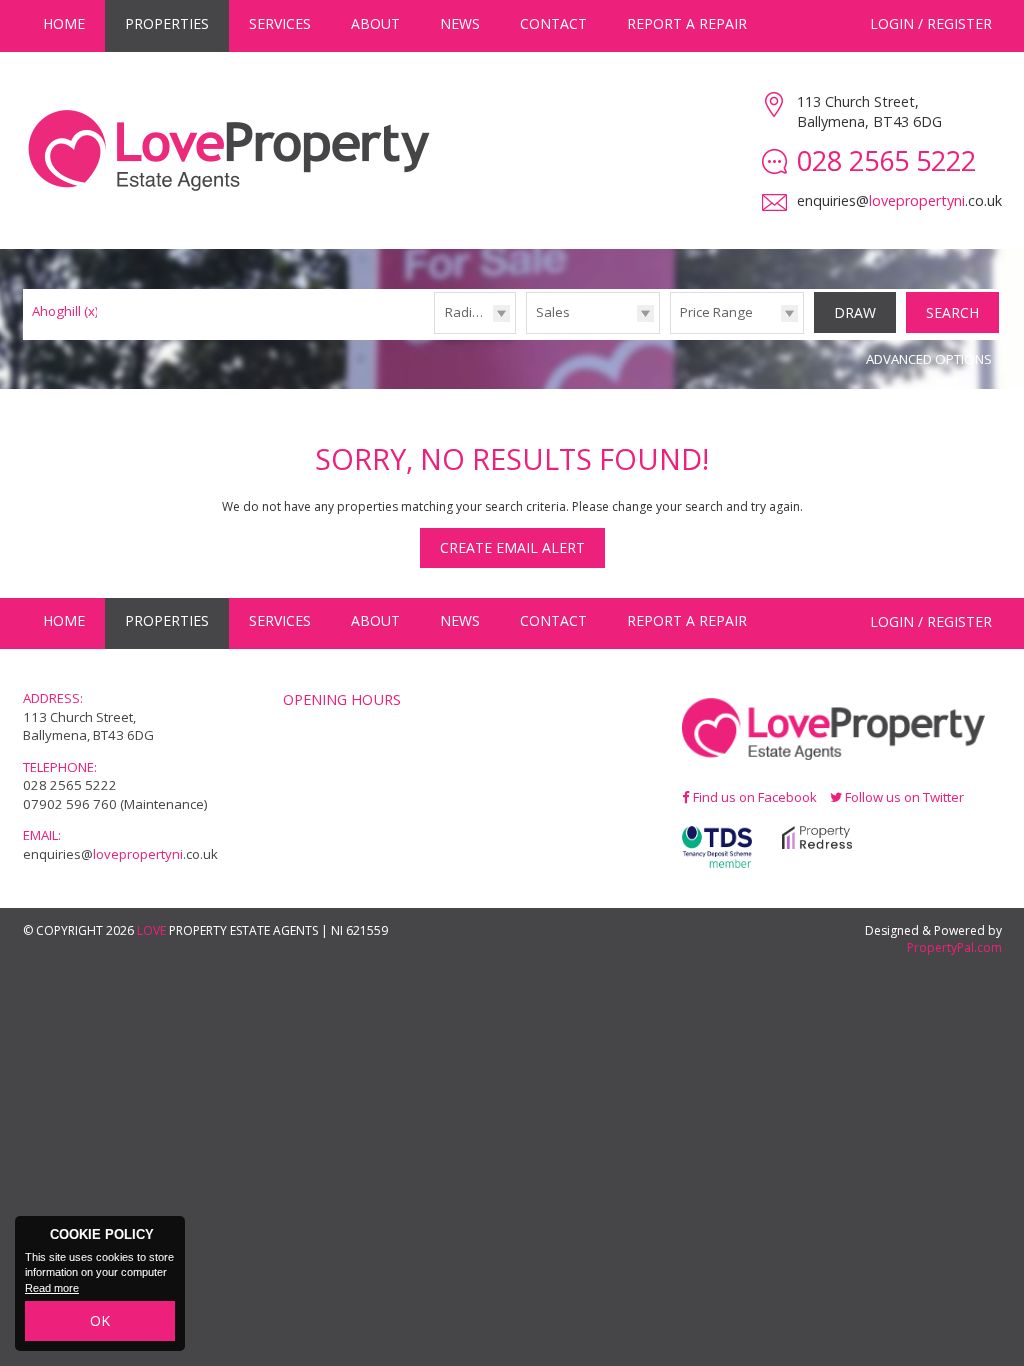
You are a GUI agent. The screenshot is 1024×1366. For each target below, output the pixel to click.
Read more (52, 1288)
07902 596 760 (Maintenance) (115, 804)
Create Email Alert (512, 547)
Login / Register (931, 23)
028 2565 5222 (70, 785)
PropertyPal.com (954, 947)
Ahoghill (65, 311)
